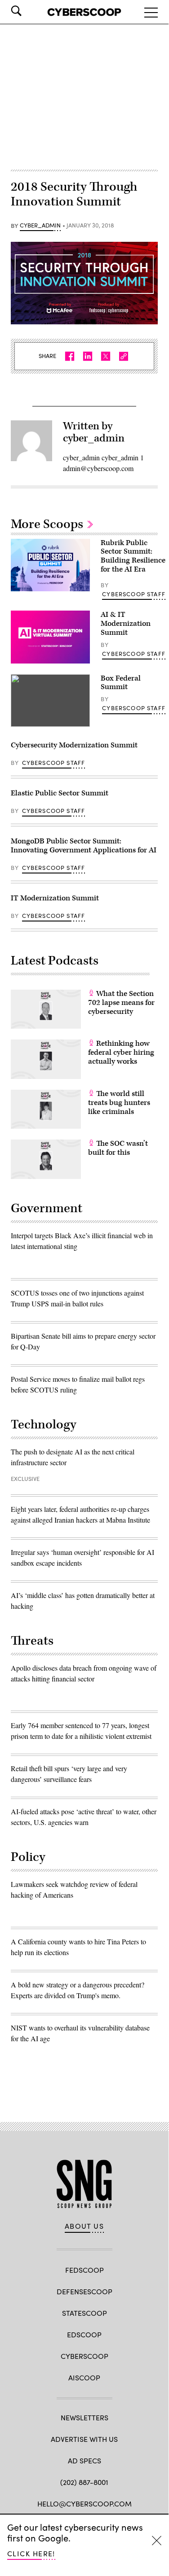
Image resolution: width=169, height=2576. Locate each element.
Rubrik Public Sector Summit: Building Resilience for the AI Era (133, 556)
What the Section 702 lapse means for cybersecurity (121, 1003)
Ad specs (84, 2460)
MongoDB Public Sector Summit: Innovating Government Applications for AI (84, 846)
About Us (84, 2226)
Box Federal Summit (121, 683)
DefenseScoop (84, 2291)
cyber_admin (40, 226)
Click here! (31, 2553)
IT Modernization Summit (55, 898)
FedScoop (84, 2270)
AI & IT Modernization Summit (126, 624)
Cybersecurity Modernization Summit (74, 745)
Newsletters (84, 2417)
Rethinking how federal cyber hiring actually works (121, 1052)
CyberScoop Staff (134, 594)
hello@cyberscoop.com (84, 2504)
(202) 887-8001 (84, 2482)
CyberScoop (84, 2356)
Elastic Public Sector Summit (60, 793)
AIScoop (84, 2377)
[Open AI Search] (29, 11)
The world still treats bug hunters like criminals (119, 1103)
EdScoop (84, 2334)
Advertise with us (84, 2439)
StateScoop (84, 2313)
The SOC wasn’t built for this (118, 1148)
